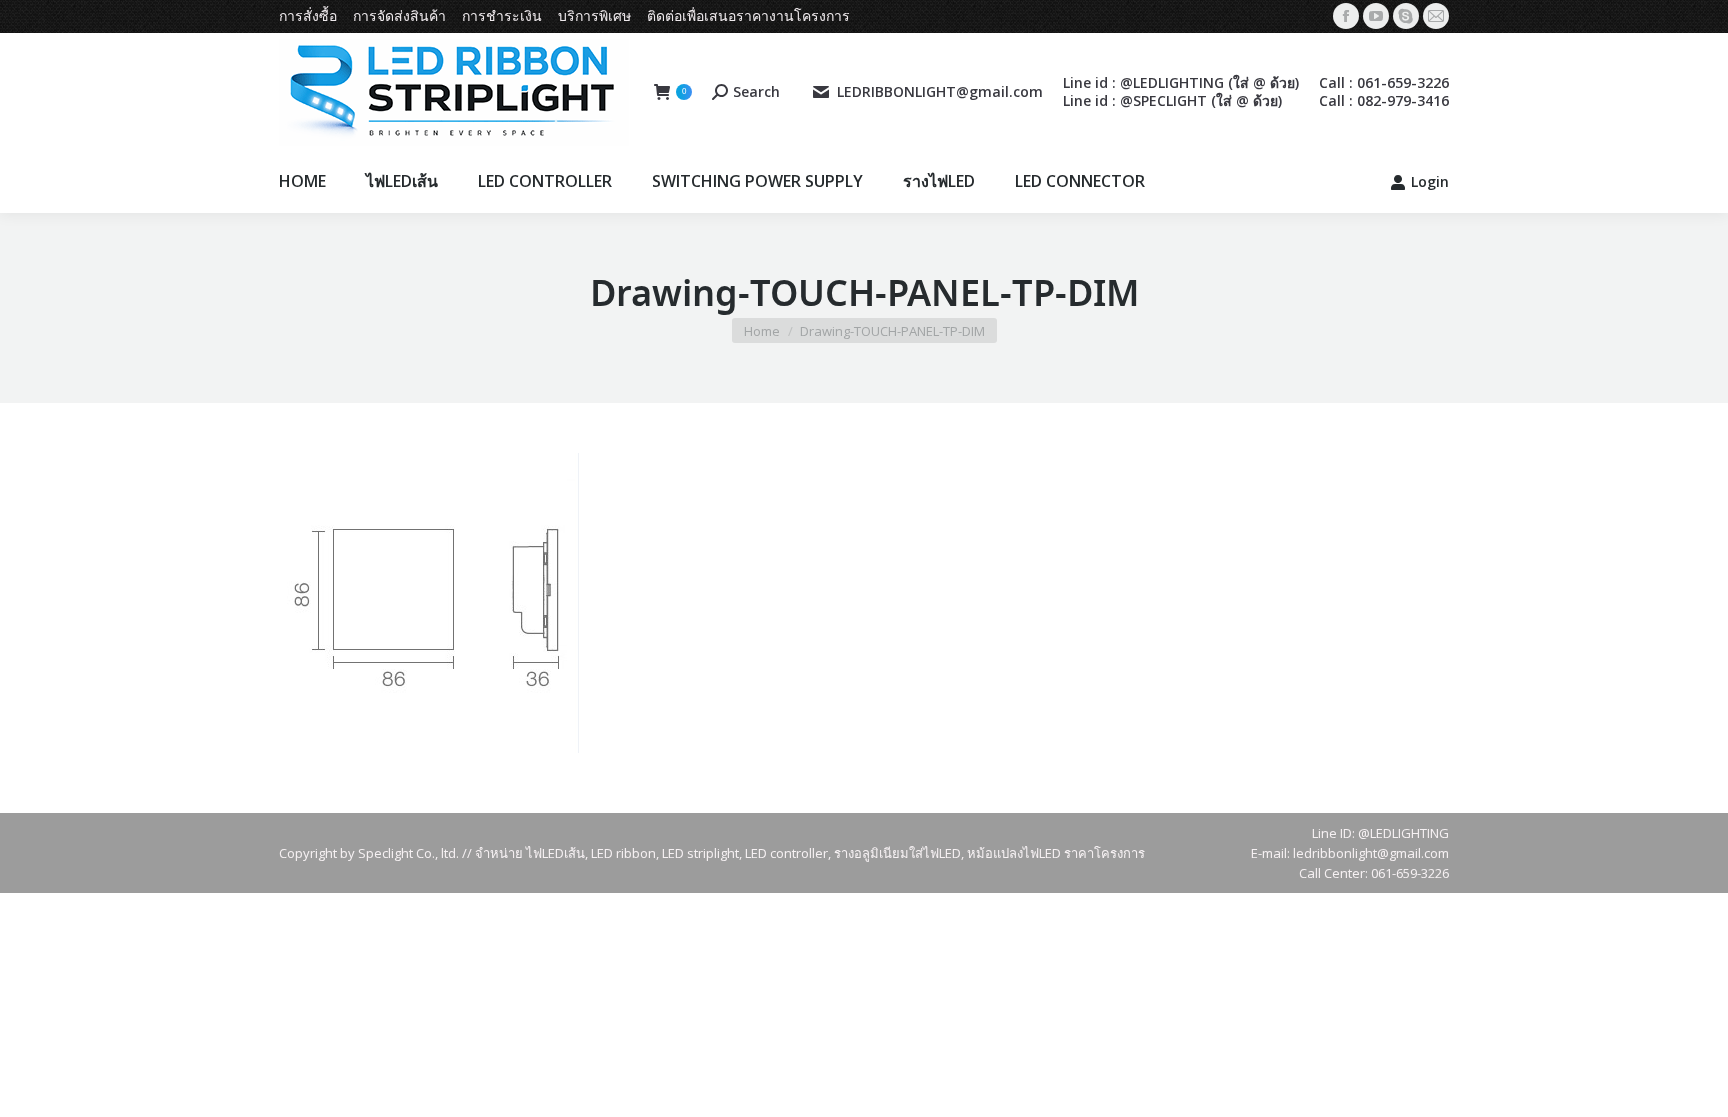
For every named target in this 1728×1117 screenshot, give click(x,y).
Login (1430, 182)
